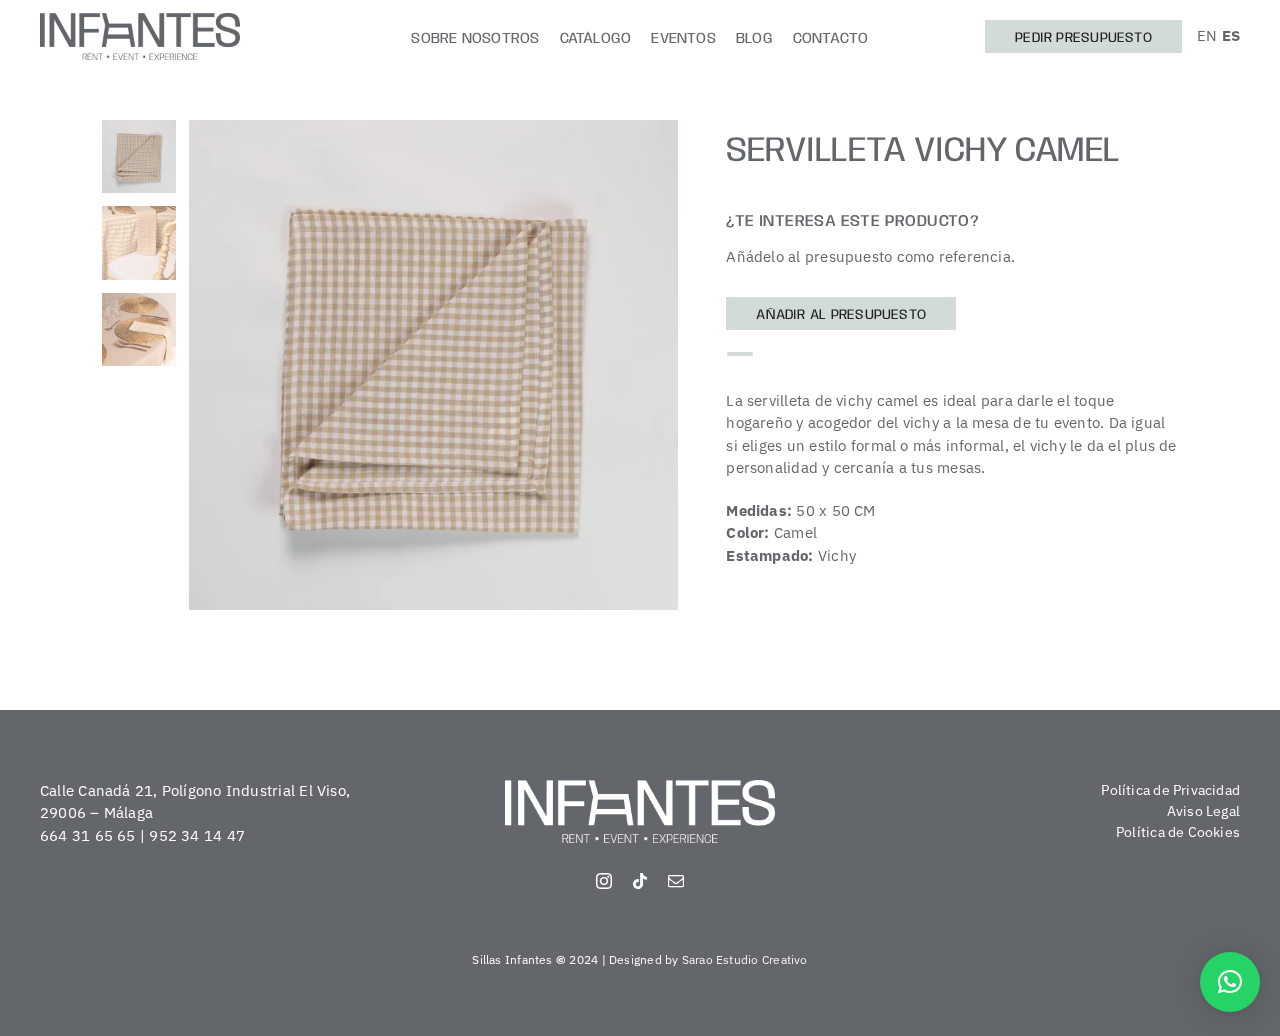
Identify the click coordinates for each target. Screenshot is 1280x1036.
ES (1231, 35)
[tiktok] (640, 881)
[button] (1230, 982)
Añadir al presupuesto (841, 315)
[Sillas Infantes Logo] (140, 20)
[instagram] (604, 881)
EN (1207, 35)
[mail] (676, 881)
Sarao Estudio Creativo (745, 959)
